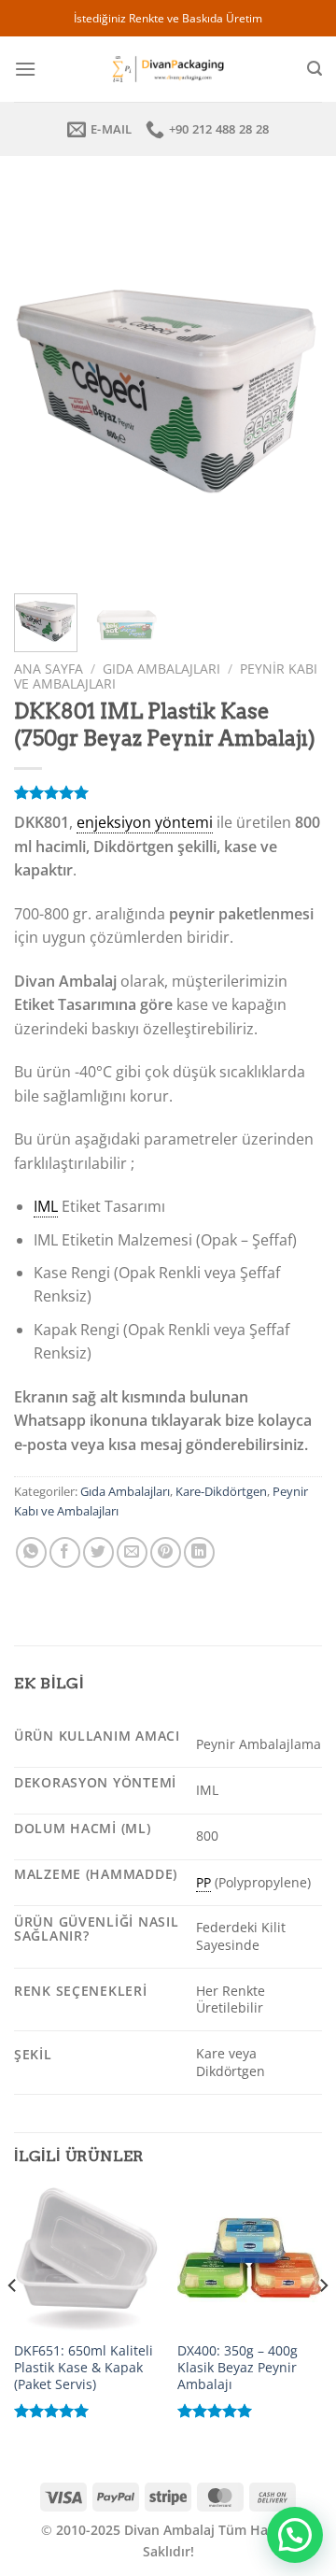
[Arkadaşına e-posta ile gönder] (132, 1552)
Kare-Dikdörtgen (221, 1491)
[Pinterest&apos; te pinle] (166, 1552)
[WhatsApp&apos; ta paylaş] (31, 1552)
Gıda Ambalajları (161, 669)
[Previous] (44, 386)
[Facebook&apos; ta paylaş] (65, 1552)
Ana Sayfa (49, 669)
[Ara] (315, 69)
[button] (295, 2535)
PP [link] (203, 1882)
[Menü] (25, 69)
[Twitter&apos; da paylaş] (98, 1552)
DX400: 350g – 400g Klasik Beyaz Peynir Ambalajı (238, 2367)
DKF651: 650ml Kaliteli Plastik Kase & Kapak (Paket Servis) (84, 2367)
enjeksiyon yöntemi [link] (145, 822)
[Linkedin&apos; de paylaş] (199, 1552)
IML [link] (46, 1206)
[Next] (292, 386)
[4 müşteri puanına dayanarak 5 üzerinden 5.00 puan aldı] (168, 792)
